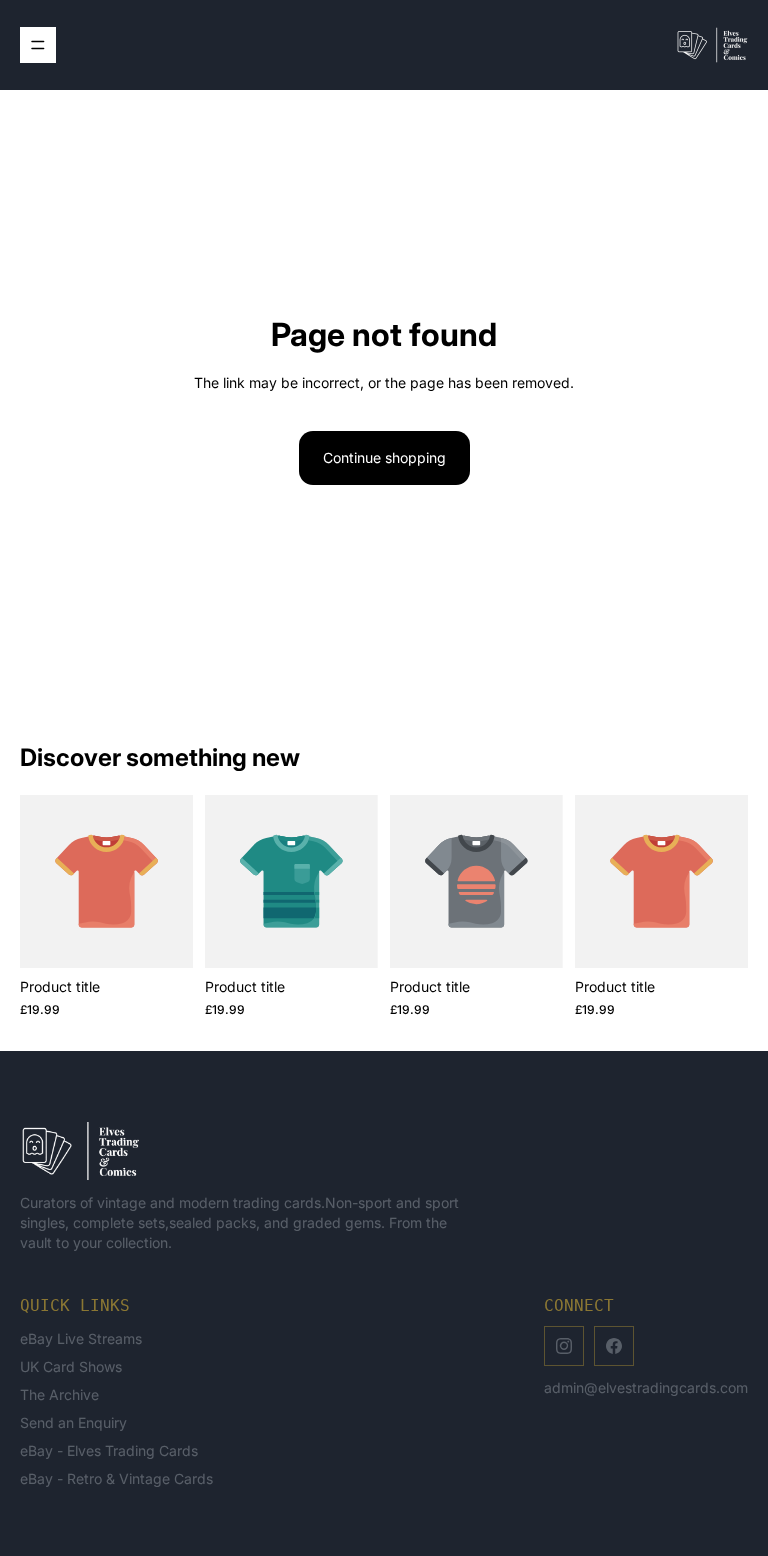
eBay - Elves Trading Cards (109, 1450)
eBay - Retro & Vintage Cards (116, 1478)
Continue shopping (384, 457)
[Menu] (38, 45)
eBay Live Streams (81, 1338)
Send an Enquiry (73, 1422)
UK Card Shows (71, 1366)
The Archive (59, 1394)
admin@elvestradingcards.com (646, 1387)
